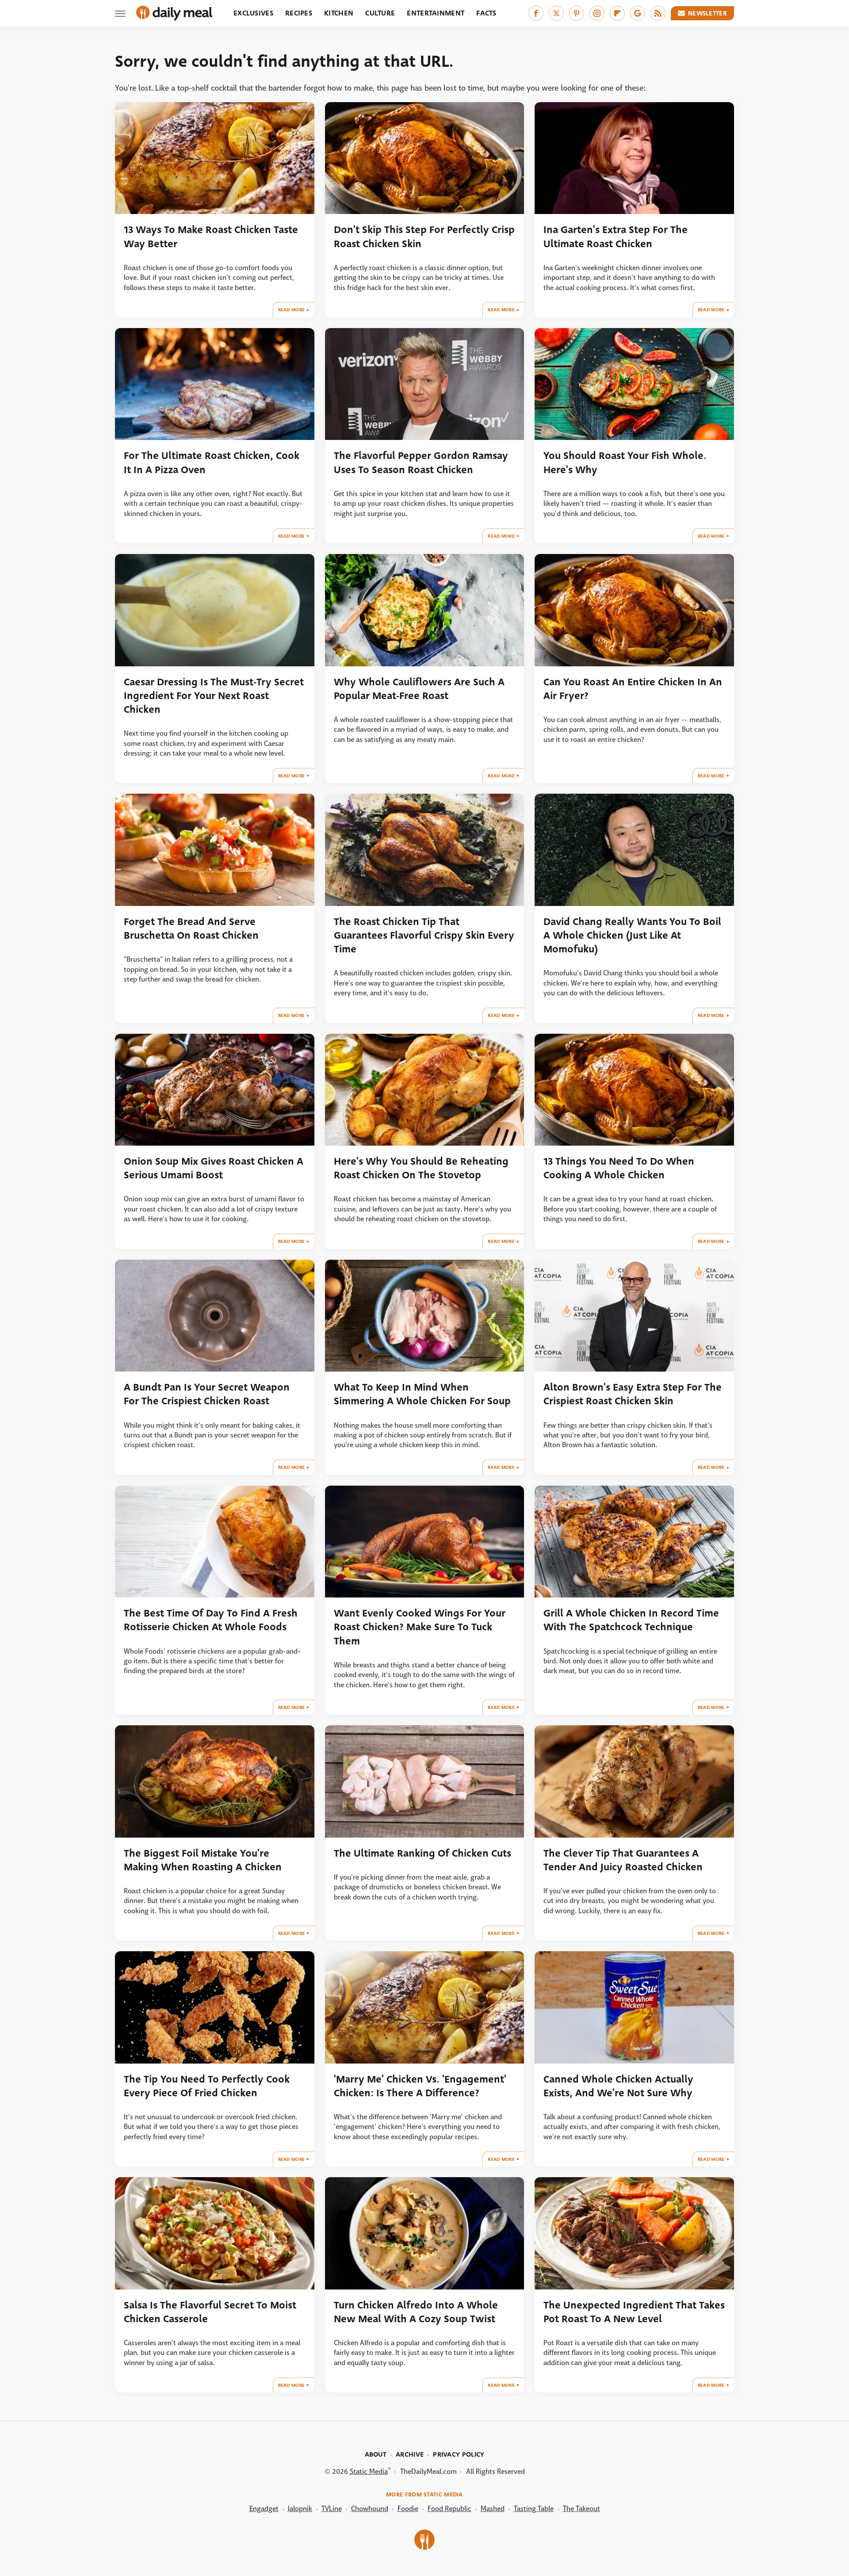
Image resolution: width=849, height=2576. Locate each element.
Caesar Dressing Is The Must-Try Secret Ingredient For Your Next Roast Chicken (214, 696)
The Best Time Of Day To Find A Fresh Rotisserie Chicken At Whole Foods (211, 1620)
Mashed (493, 2509)
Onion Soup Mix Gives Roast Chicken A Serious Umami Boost (214, 1168)
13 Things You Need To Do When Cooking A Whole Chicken (619, 1168)
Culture (380, 13)
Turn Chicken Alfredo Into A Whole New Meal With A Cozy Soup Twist (416, 2312)
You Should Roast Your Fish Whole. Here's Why (625, 462)
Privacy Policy (459, 2454)
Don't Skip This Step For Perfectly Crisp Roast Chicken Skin (424, 237)
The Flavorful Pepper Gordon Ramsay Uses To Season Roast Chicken (421, 462)
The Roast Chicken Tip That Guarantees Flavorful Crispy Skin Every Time (424, 936)
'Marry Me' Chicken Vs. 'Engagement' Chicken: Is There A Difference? (420, 2086)
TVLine (332, 2509)
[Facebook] (536, 13)
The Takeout (581, 2509)
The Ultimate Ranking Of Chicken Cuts (423, 1853)
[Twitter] (556, 13)
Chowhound (370, 2509)
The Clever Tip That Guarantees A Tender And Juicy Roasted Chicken (623, 1860)
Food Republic (449, 2509)
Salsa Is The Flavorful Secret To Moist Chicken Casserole (210, 2312)
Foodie (408, 2509)
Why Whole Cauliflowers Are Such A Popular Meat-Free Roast (419, 689)
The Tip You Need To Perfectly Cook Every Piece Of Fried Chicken (207, 2086)
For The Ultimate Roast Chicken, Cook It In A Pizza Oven (212, 462)
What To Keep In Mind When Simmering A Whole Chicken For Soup (422, 1394)
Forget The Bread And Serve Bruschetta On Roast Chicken (191, 929)
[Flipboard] (617, 13)
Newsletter (707, 13)
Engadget (264, 2509)
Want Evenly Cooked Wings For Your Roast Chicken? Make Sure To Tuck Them (420, 1627)
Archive (410, 2454)
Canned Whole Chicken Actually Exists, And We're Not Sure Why (618, 2086)
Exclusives (253, 13)
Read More (292, 310)
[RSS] (658, 13)
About (376, 2454)
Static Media (369, 2471)
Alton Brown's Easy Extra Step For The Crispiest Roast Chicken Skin (633, 1394)
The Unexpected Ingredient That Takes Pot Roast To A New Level (634, 2312)
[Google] (638, 13)
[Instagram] (597, 13)
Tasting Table (534, 2509)
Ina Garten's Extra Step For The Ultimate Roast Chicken (616, 237)
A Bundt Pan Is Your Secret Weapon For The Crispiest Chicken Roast (207, 1394)
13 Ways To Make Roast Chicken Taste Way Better (211, 237)
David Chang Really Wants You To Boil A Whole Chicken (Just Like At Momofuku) (632, 936)
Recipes (299, 13)
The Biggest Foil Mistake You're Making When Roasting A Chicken (203, 1860)
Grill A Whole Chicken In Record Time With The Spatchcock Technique (631, 1620)
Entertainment (436, 13)
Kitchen (339, 13)
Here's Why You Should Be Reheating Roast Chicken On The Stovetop (421, 1168)
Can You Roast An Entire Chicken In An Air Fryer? (633, 689)
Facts (486, 13)
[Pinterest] (577, 13)
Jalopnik (300, 2509)
